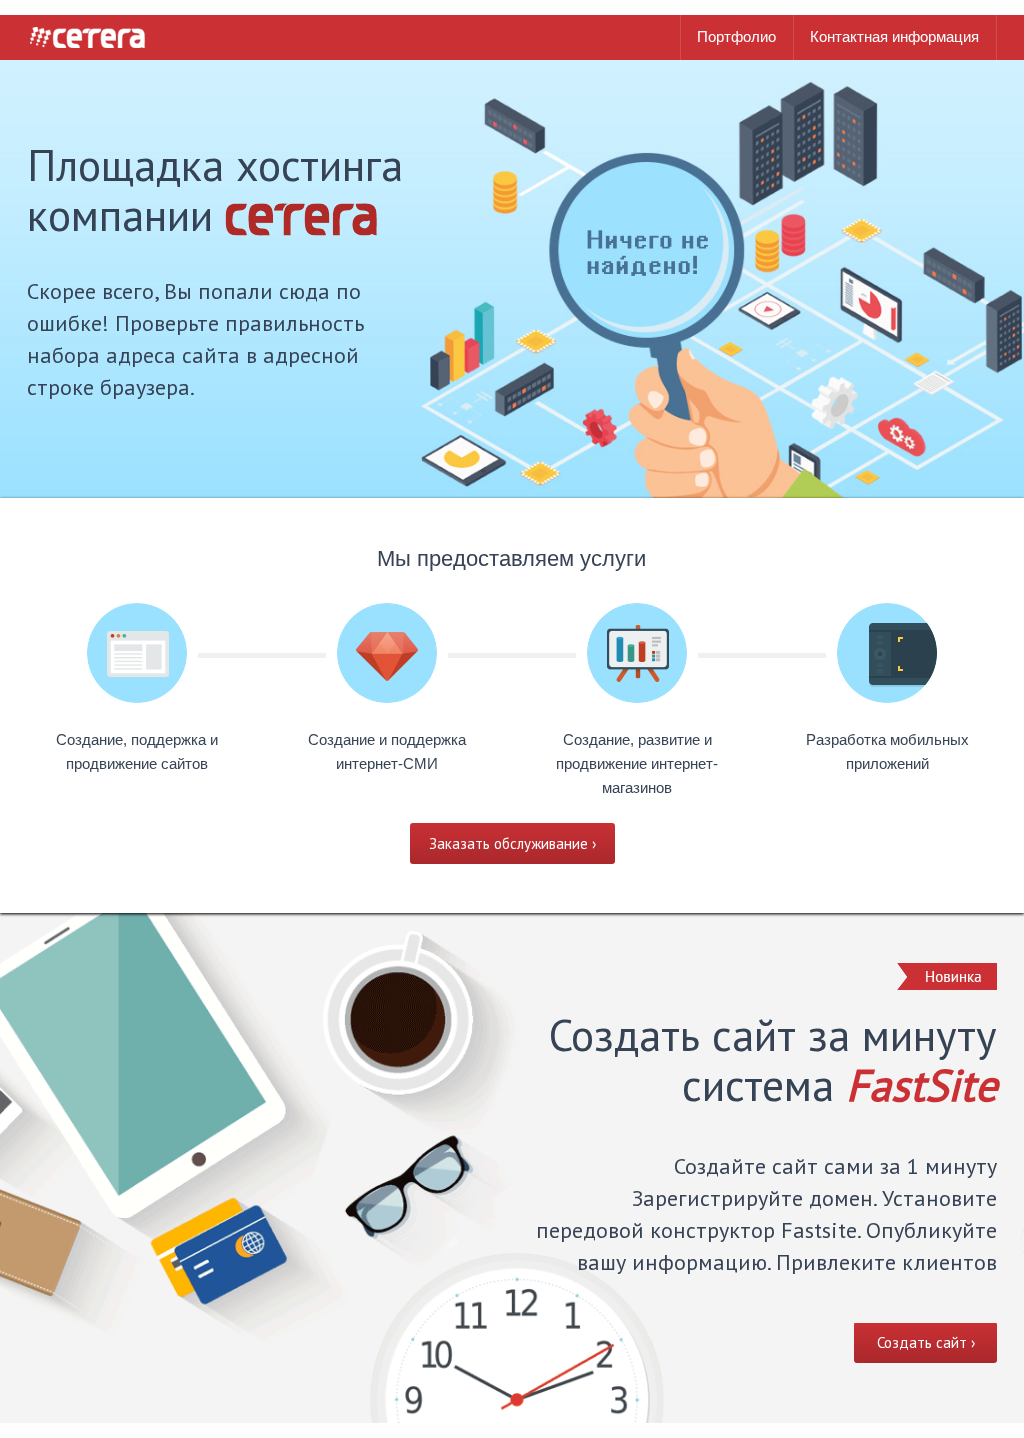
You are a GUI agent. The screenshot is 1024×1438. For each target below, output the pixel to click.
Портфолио (736, 36)
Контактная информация (894, 36)
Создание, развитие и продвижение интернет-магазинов (637, 763)
